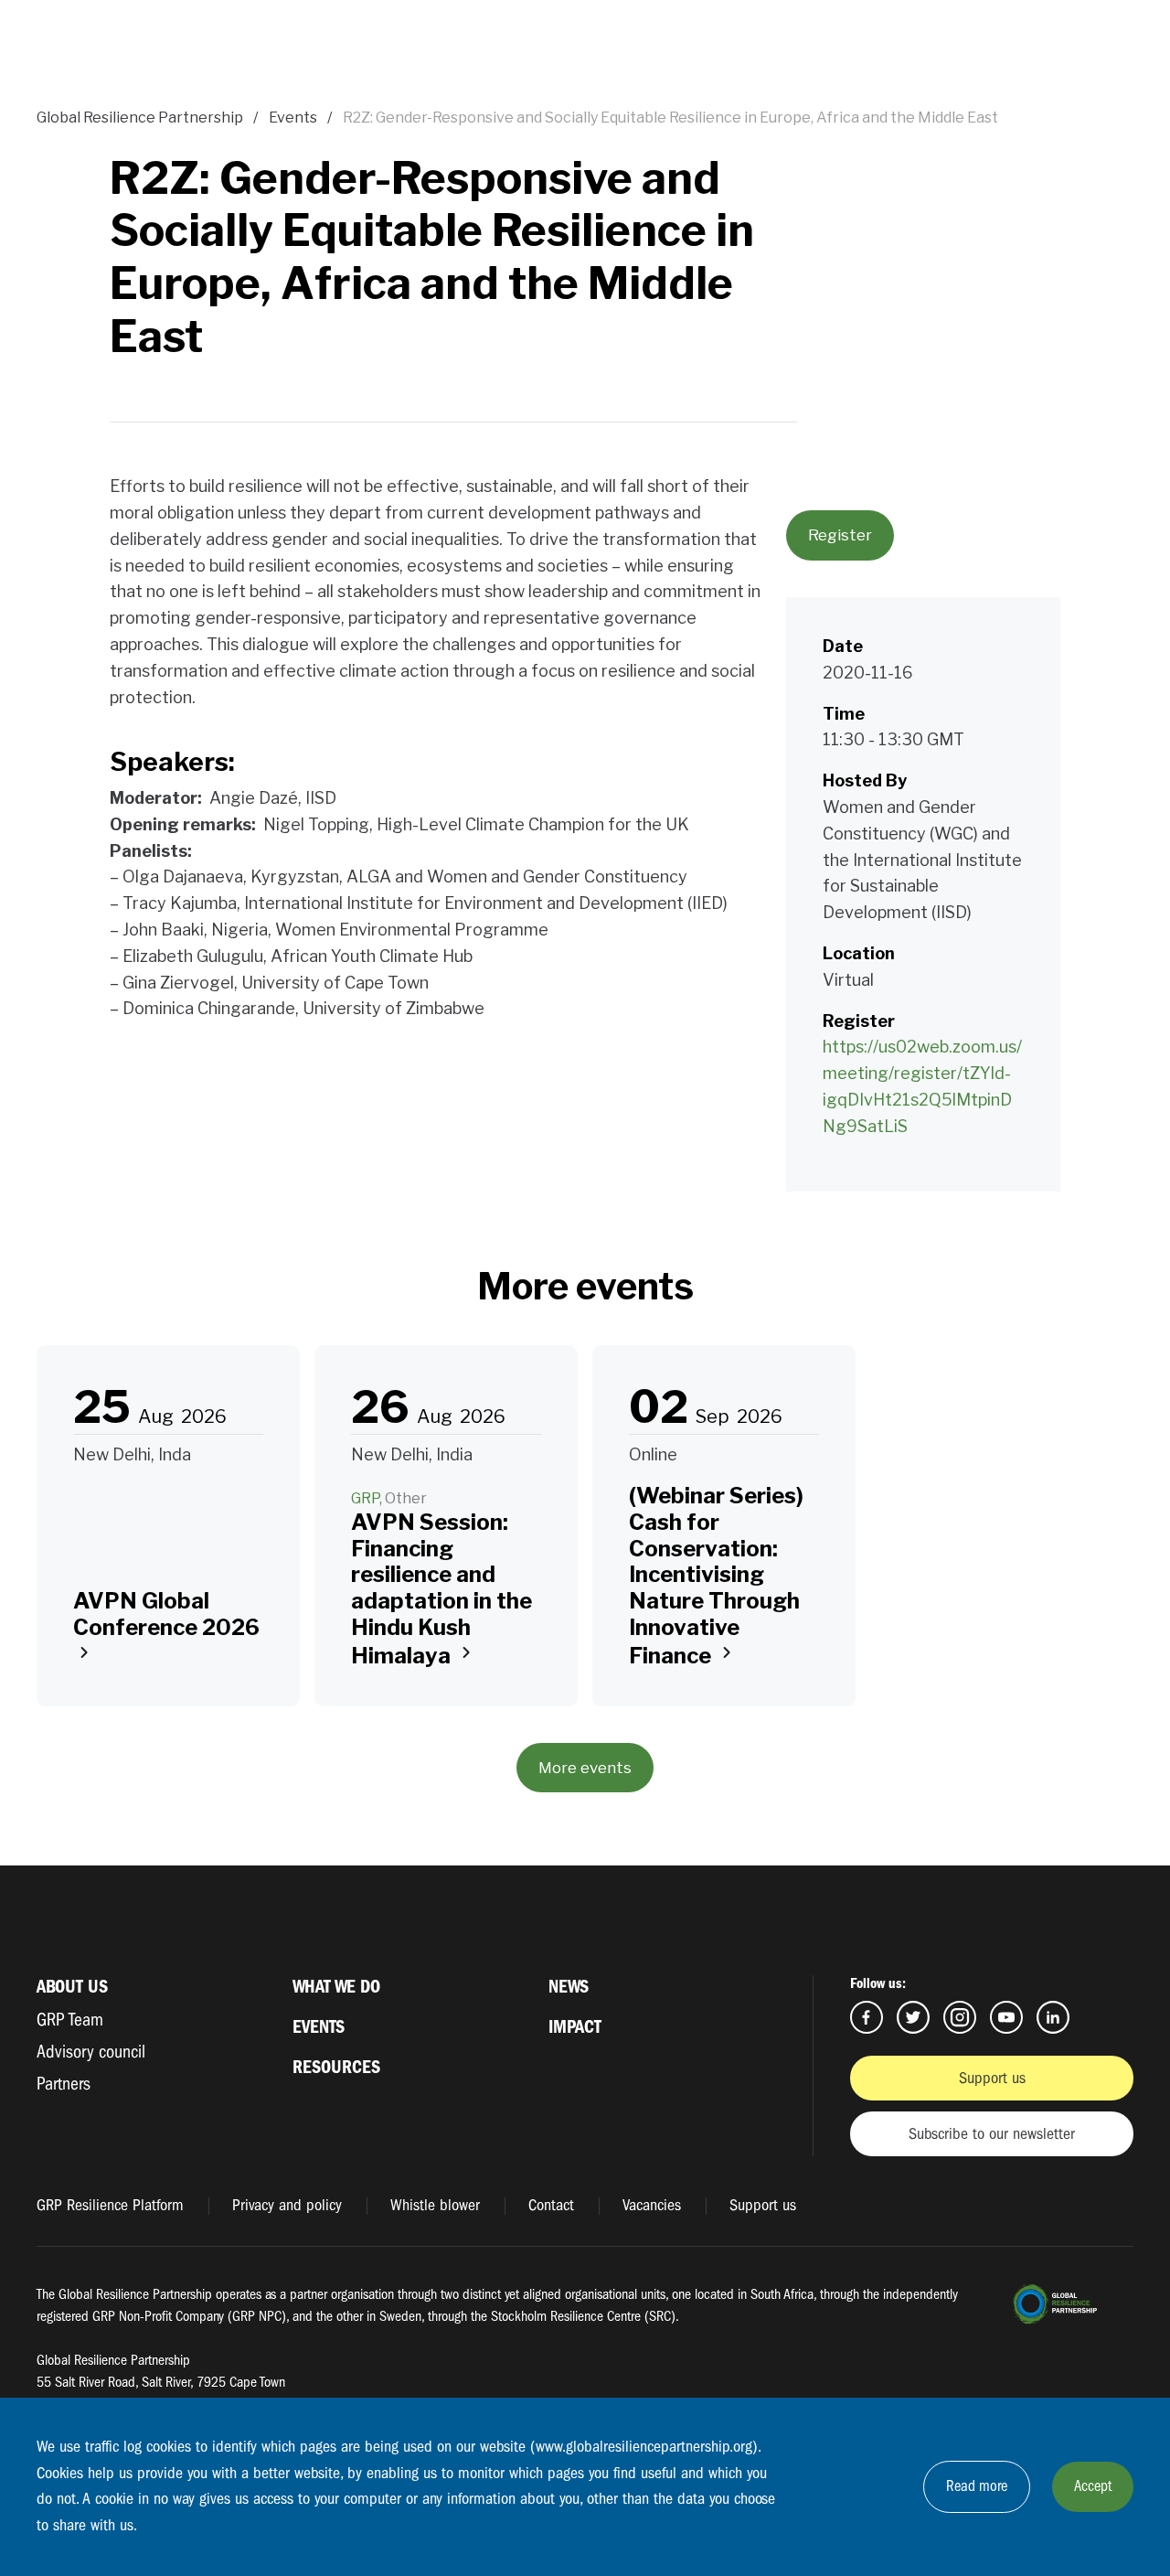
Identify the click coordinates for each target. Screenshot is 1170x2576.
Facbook (867, 2017)
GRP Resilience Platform (110, 2205)
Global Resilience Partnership (140, 118)
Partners (64, 2084)
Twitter (913, 2017)
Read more (977, 2486)
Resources (336, 2067)
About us (72, 1987)
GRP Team (70, 2020)
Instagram (960, 2017)
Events (293, 118)
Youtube (1006, 2017)
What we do (336, 1987)
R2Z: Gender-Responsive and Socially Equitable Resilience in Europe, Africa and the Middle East (670, 118)
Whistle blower (435, 2205)
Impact (575, 2027)
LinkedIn (1053, 2017)
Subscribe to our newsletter (992, 2134)
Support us (992, 2078)
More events (585, 1768)
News (569, 1987)
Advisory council (91, 2052)
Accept (1093, 2486)
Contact (551, 2205)
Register (840, 535)
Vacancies (652, 2205)
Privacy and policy (287, 2205)
